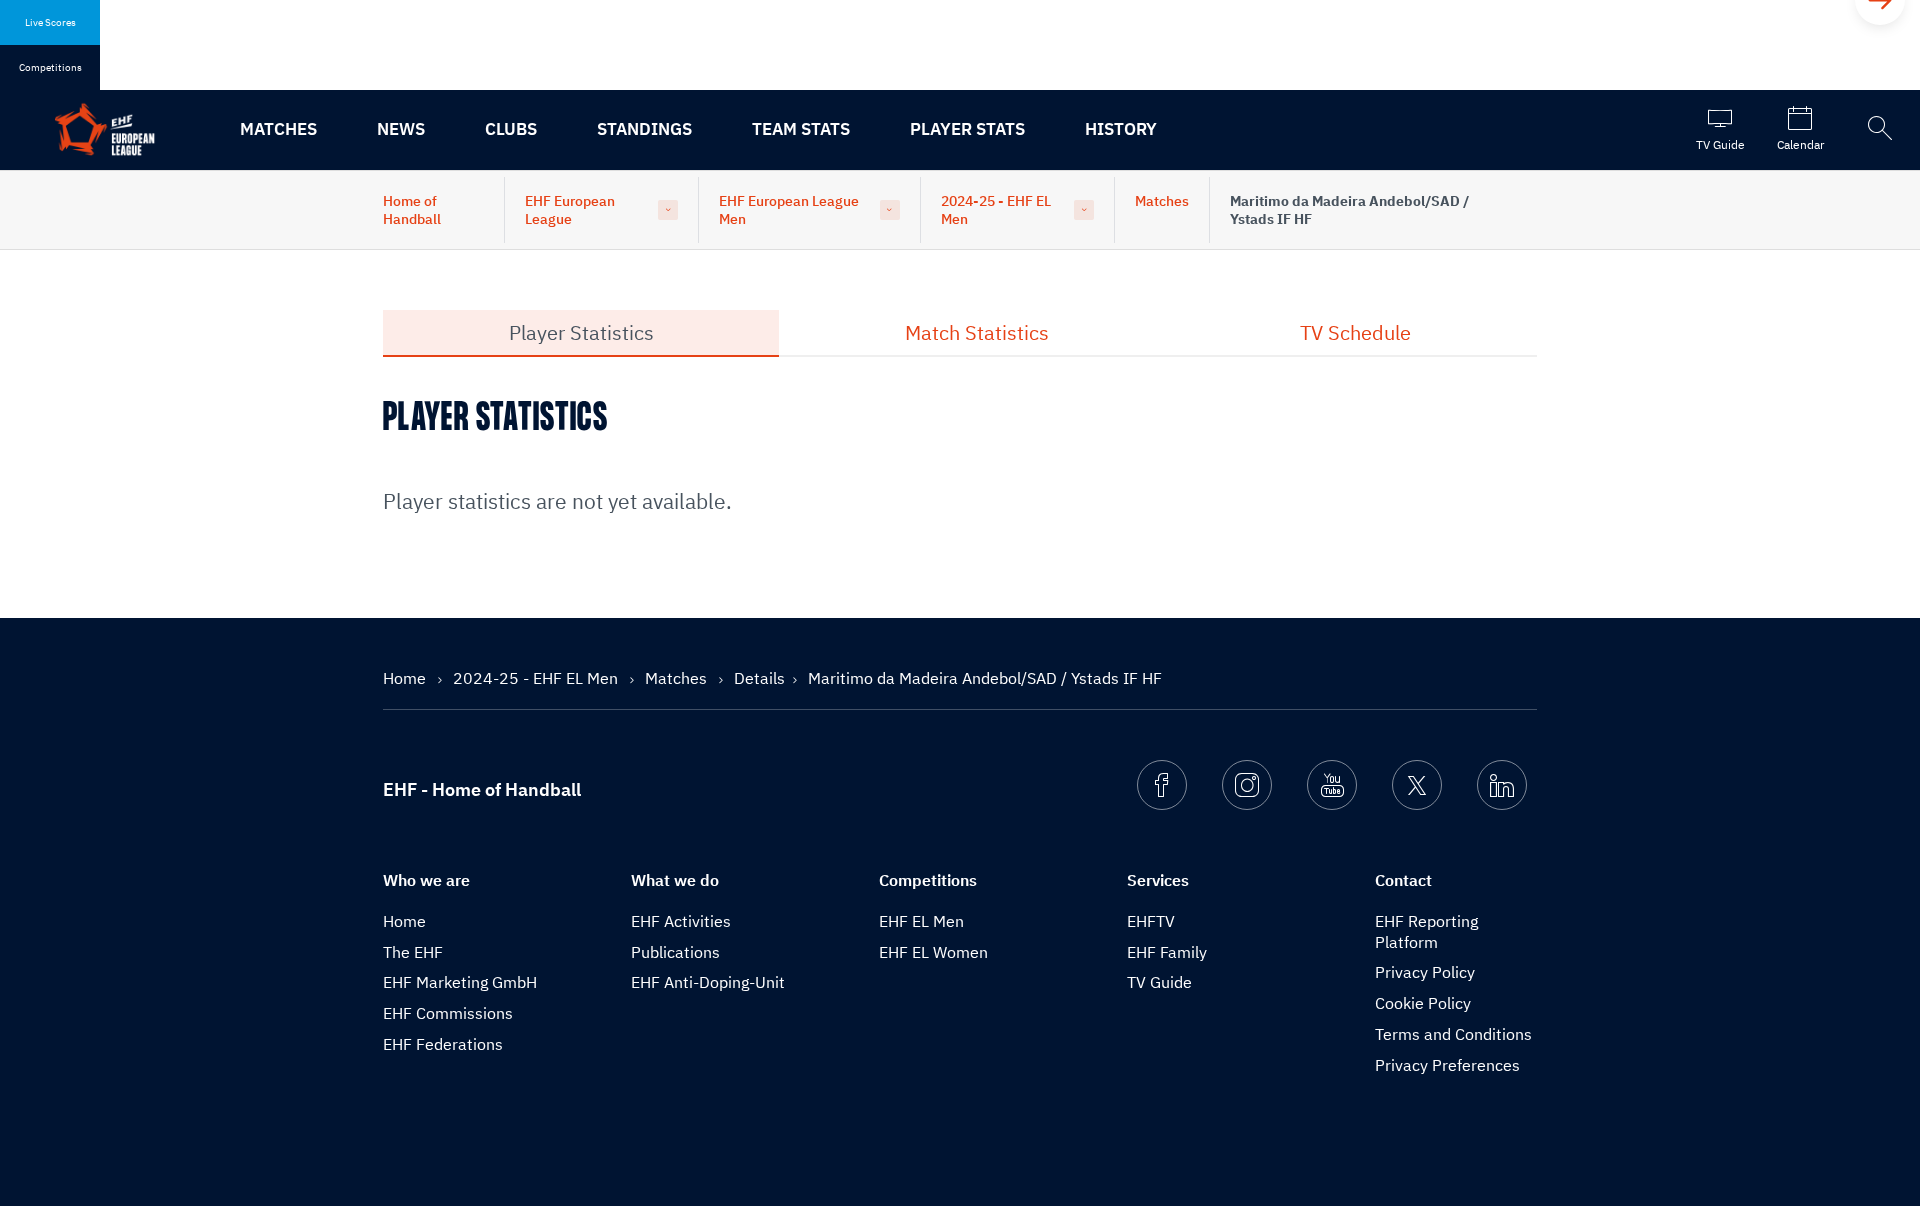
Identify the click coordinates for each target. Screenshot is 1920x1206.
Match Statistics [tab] (977, 332)
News (401, 129)
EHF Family (1167, 952)
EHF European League (570, 210)
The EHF (413, 952)
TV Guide (1159, 982)
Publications (675, 952)
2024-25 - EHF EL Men (996, 210)
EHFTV (1151, 921)
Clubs (511, 129)
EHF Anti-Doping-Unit (708, 982)
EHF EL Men (921, 921)
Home (406, 678)
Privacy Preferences (1447, 1065)
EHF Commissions (448, 1013)
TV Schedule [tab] (1355, 332)
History (1121, 129)
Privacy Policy (1425, 972)
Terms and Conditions (1453, 1034)
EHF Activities (681, 921)
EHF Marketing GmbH (460, 982)
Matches (278, 129)
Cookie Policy (1423, 1003)
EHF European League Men (789, 210)
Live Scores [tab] (50, 22)
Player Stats (967, 129)
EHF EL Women (933, 952)
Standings (644, 129)
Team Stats (801, 129)
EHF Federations (443, 1044)
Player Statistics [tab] (581, 332)
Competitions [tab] (50, 67)
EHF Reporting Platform (1426, 931)
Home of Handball (412, 210)
